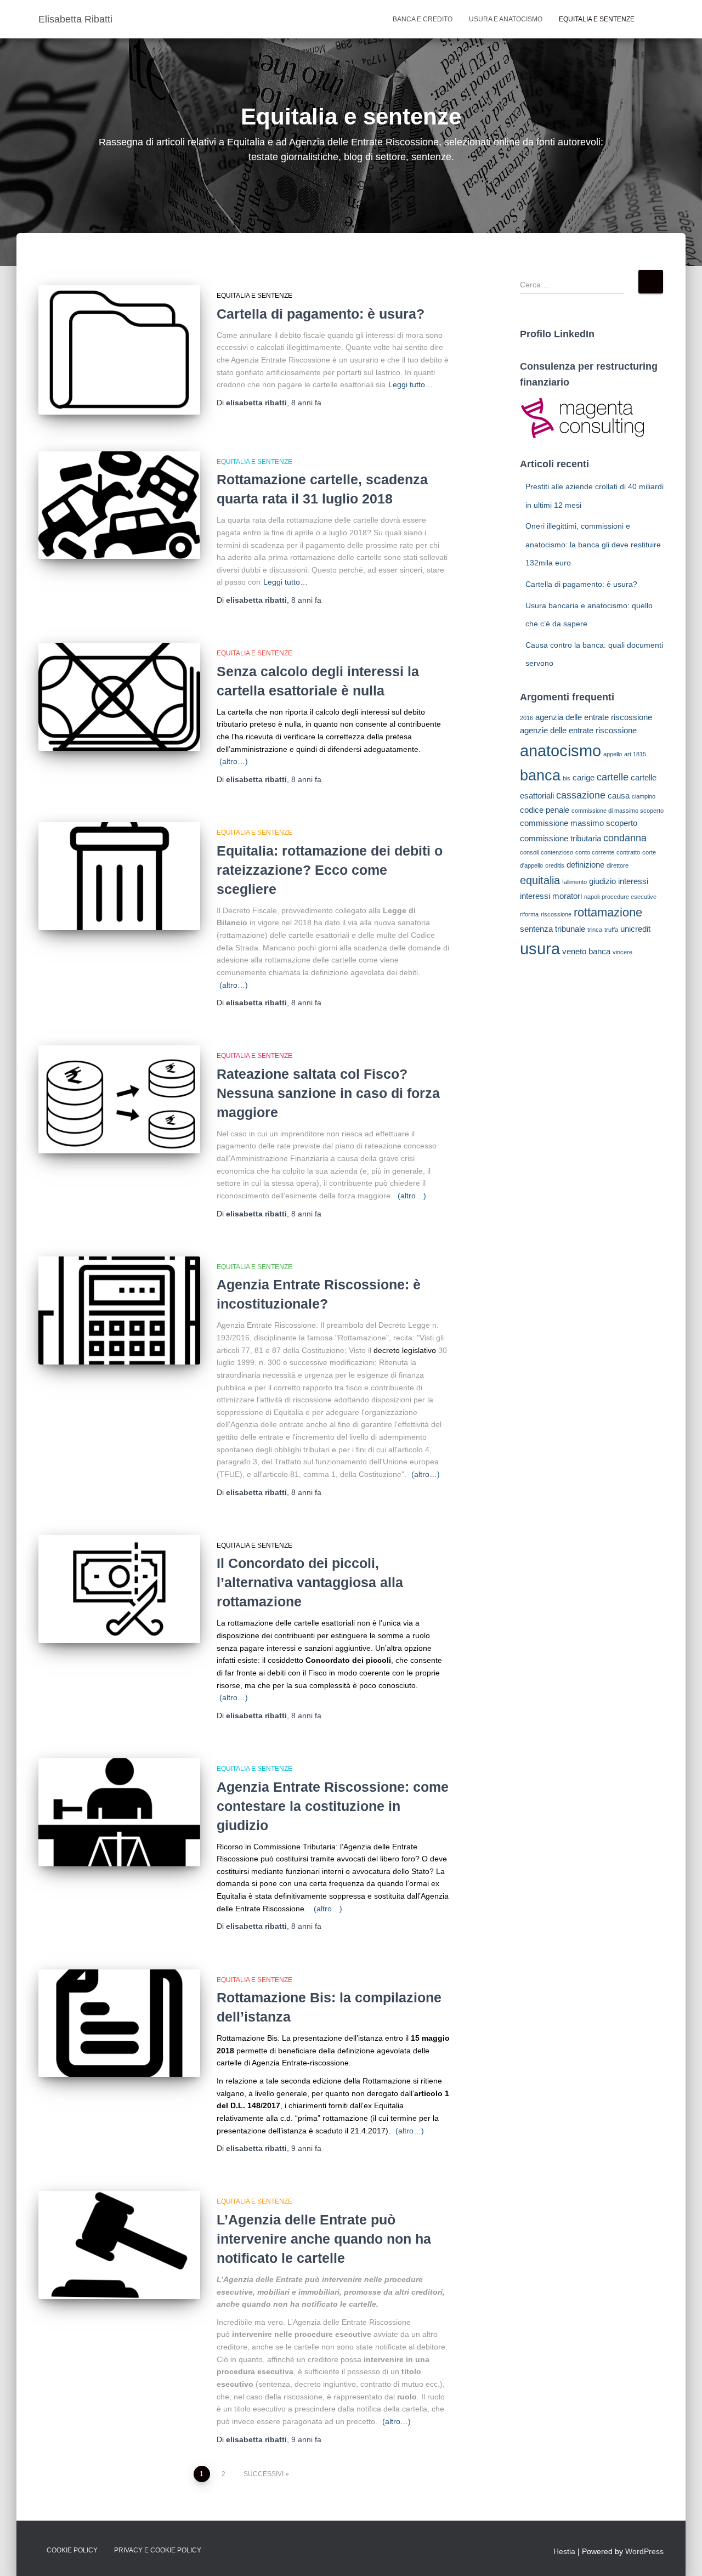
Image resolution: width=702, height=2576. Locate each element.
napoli (592, 897)
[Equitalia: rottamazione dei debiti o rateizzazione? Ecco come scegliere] (119, 876)
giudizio (602, 881)
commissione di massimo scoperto (618, 811)
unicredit (635, 929)
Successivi (264, 2474)
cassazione (581, 795)
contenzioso (557, 852)
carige (584, 777)
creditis (555, 865)
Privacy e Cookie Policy (158, 2550)
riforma (529, 914)
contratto (628, 852)
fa (306, 403)
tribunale (570, 929)
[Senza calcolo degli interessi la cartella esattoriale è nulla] (119, 697)
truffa (611, 930)
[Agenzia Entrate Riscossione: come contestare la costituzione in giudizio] (119, 1812)
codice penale (545, 810)
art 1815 (635, 754)
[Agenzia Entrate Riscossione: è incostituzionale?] (119, 1310)
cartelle (613, 777)
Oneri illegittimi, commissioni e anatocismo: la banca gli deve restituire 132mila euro (593, 544)
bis (567, 778)
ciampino (644, 796)
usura (540, 949)
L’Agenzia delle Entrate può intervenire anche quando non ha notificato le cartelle (324, 2239)
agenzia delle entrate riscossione (594, 717)
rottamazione (608, 912)
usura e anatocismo (506, 19)
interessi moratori (551, 896)
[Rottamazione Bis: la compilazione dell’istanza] (119, 2023)
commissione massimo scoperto (579, 823)
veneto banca (586, 951)
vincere (622, 952)
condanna (625, 838)
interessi (633, 881)
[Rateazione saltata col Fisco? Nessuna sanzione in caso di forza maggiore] (119, 1099)
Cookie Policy (72, 2550)
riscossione (556, 914)
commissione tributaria (561, 838)
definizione (585, 865)
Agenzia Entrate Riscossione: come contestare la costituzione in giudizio (333, 1806)
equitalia (540, 880)
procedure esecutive (629, 897)
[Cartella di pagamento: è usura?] (119, 350)
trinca (595, 930)
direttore (618, 865)
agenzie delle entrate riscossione (578, 730)
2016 (526, 718)
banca (540, 775)
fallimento (574, 882)
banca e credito (423, 19)
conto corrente (595, 852)
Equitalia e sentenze (597, 19)
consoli (529, 852)
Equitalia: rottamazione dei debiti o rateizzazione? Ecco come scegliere (330, 870)
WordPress (644, 2551)
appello (613, 754)
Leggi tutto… (411, 384)
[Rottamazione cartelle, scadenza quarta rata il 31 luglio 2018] (119, 505)
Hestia (564, 2551)
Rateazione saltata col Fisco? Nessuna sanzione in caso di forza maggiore (328, 1093)
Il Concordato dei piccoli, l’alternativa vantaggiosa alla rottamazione (310, 1582)
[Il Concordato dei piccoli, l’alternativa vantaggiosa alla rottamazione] (119, 1589)
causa (619, 796)
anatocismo (561, 751)
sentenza (536, 929)
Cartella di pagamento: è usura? (321, 314)
